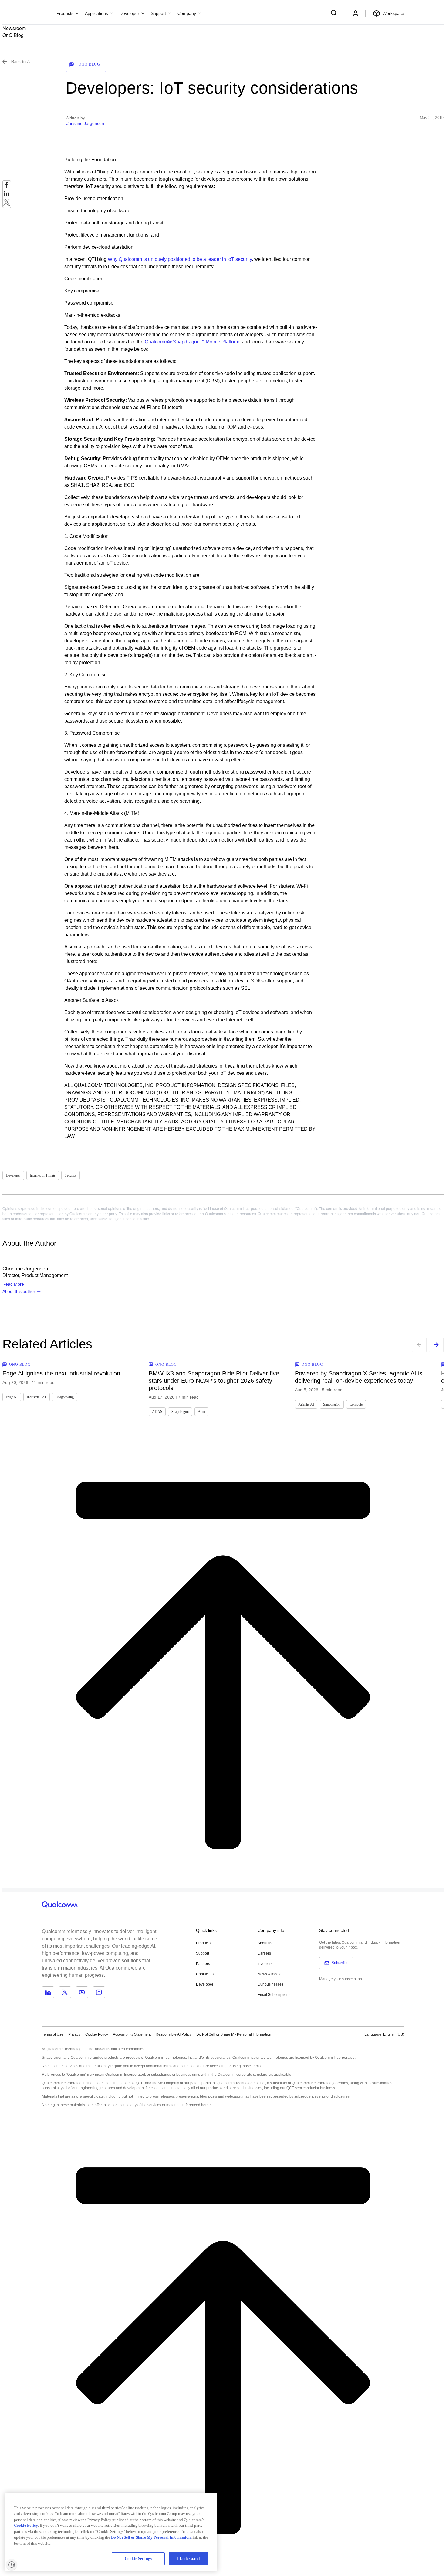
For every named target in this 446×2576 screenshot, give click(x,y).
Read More (13, 1284)
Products (203, 1943)
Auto (201, 1412)
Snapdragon (180, 1412)
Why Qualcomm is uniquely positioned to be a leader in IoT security (180, 259)
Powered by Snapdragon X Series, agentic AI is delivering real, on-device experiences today (359, 1377)
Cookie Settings (138, 2559)
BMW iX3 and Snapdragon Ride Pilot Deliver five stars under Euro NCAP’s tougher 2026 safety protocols (214, 1381)
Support (203, 1953)
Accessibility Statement (132, 2034)
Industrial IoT (37, 1397)
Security (71, 1175)
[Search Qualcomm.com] (335, 13)
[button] (234, 2034)
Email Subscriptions (274, 1995)
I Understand (189, 2559)
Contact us (205, 1974)
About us (265, 1943)
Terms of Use (53, 2034)
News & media (270, 1974)
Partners (203, 1964)
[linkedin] (7, 195)
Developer (13, 1175)
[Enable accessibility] (12, 2564)
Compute (356, 1404)
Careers (264, 1953)
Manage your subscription (341, 1979)
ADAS (157, 1412)
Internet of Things (43, 1175)
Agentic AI (306, 1404)
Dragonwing (65, 1397)
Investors (265, 1964)
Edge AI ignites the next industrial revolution (61, 1373)
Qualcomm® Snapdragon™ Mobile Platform (192, 342)
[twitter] (7, 204)
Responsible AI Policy (174, 2034)
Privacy (74, 2034)
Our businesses (270, 1984)
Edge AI (12, 1397)
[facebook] (7, 186)
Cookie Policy (97, 2034)
